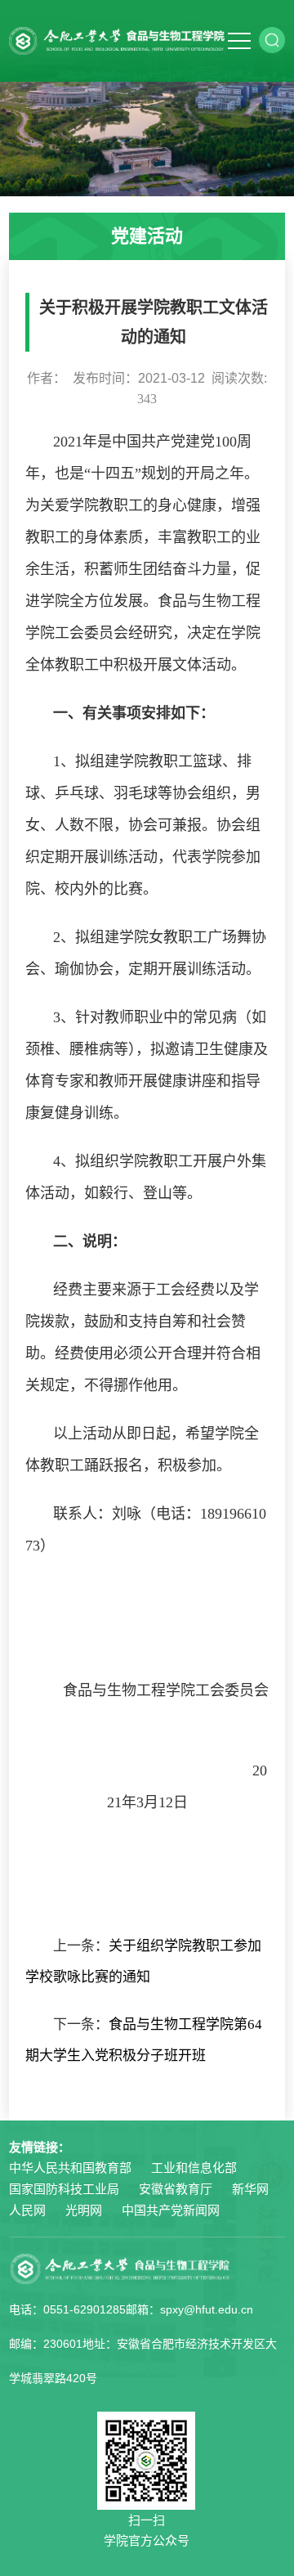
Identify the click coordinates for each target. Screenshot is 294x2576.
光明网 (84, 2210)
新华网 (250, 2189)
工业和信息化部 (194, 2168)
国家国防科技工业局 (64, 2189)
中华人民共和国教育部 (70, 2168)
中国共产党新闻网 (171, 2210)
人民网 (27, 2210)
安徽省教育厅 (176, 2189)
